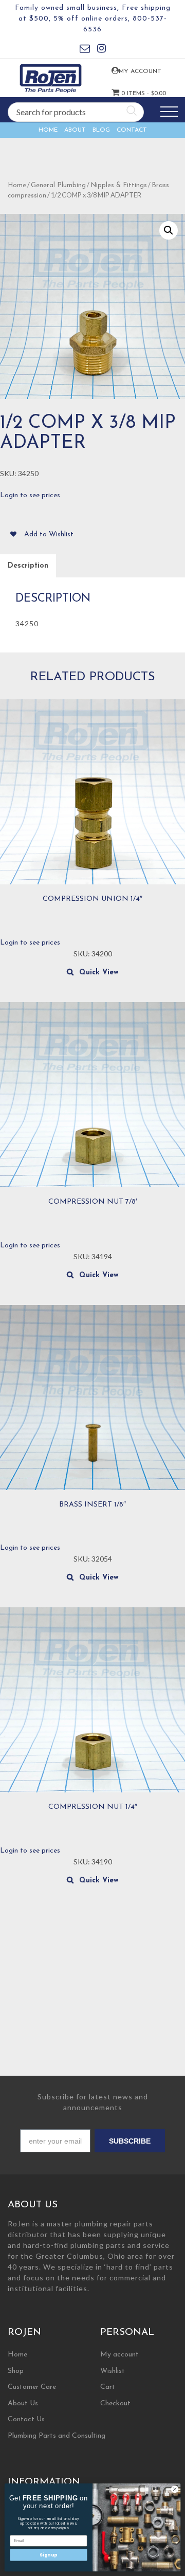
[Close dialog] (174, 2489)
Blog (101, 130)
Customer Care (32, 2387)
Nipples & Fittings (119, 185)
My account (127, 71)
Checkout (115, 2403)
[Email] (85, 50)
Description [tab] (28, 566)
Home (48, 130)
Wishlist (113, 2371)
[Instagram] (101, 50)
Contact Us (26, 2419)
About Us (23, 2403)
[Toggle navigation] (169, 112)
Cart (108, 2387)
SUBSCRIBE (130, 2141)
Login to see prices (30, 495)
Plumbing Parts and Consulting (57, 2436)
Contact (132, 130)
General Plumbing (58, 185)
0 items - (127, 94)
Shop (16, 2371)
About (75, 130)
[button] (169, 230)
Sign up (48, 2554)
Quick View (99, 973)
